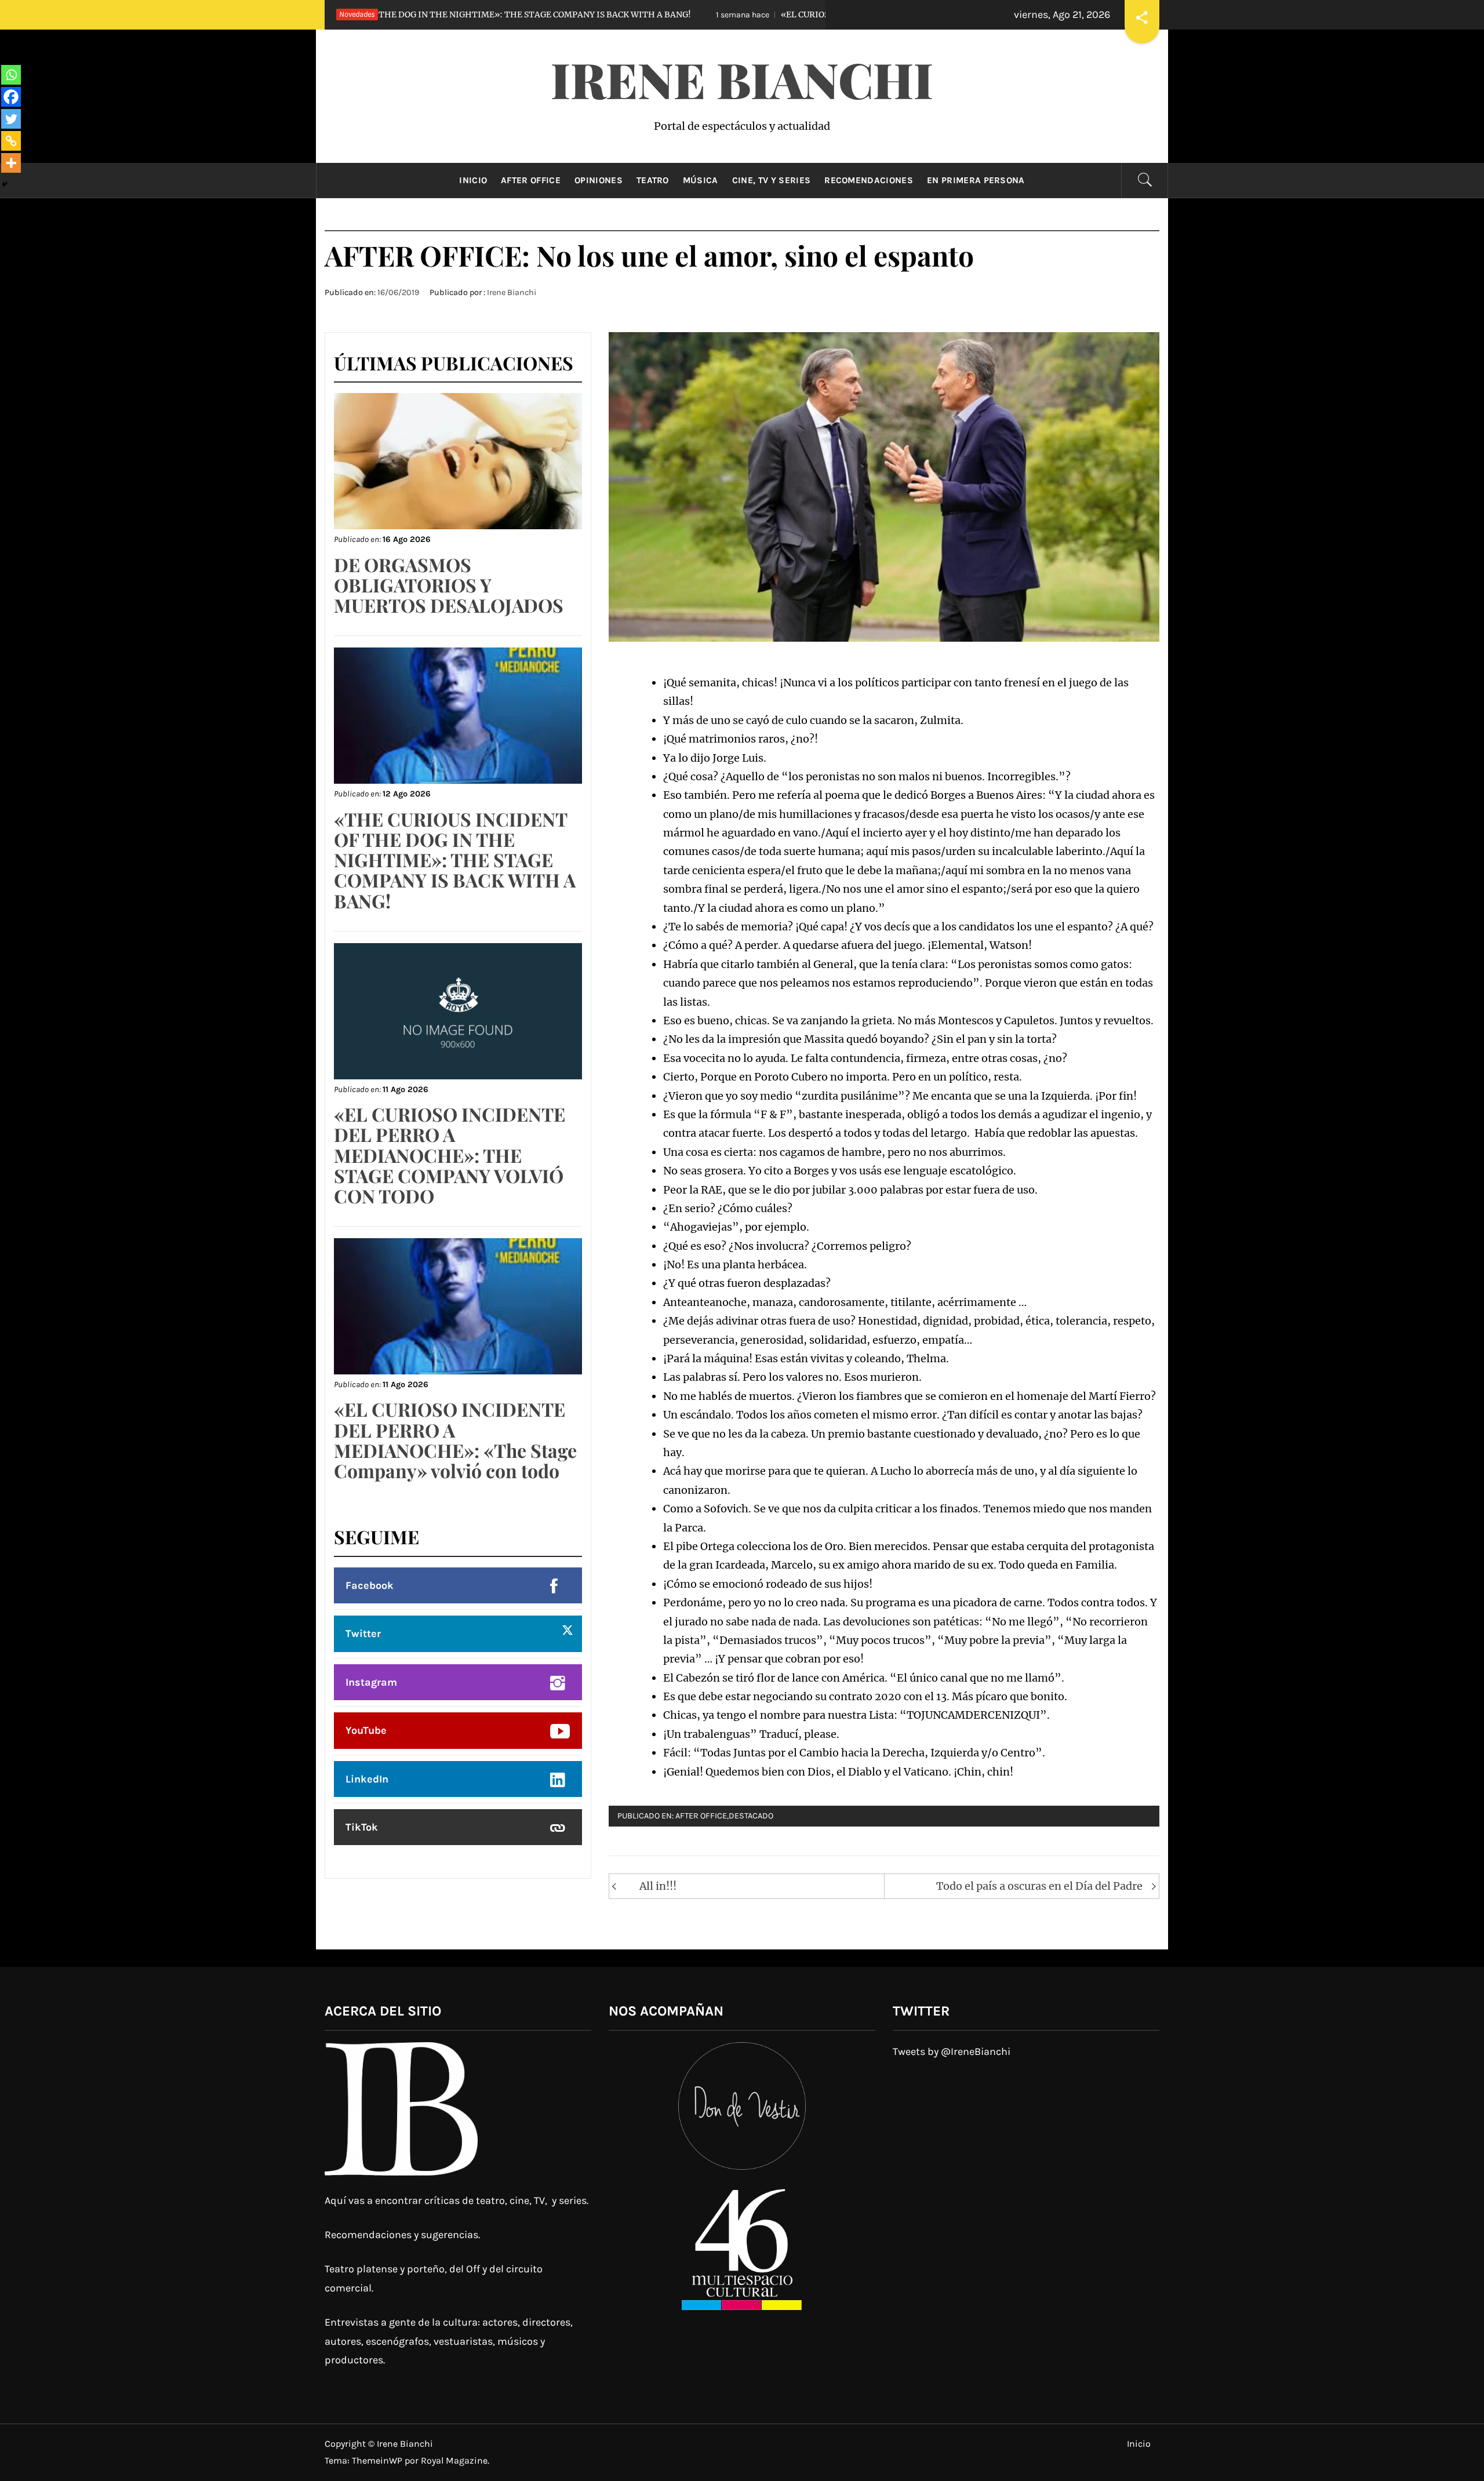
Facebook (370, 1585)
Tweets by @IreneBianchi (952, 2051)
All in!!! (658, 1886)
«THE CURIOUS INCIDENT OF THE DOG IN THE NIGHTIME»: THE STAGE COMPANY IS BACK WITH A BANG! (455, 860)
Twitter (363, 1634)
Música (701, 180)
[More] (11, 163)
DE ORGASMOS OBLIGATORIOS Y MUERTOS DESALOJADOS (449, 585)
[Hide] (5, 184)
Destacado (751, 1816)
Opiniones (599, 180)
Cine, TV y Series (771, 180)
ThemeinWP (378, 2460)
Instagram (371, 1682)
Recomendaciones (869, 180)
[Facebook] (11, 97)
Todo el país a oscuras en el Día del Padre (1039, 1886)
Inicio (473, 180)
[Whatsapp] (11, 75)
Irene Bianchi (742, 79)
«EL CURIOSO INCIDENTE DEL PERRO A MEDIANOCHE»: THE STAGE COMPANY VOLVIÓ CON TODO (814, 14)
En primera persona (976, 180)
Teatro (653, 180)
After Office (531, 180)
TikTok (362, 1827)
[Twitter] (11, 119)
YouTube (366, 1730)
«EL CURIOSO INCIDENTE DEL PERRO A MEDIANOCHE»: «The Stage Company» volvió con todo (455, 1440)
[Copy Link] (11, 141)
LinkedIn (367, 1779)
